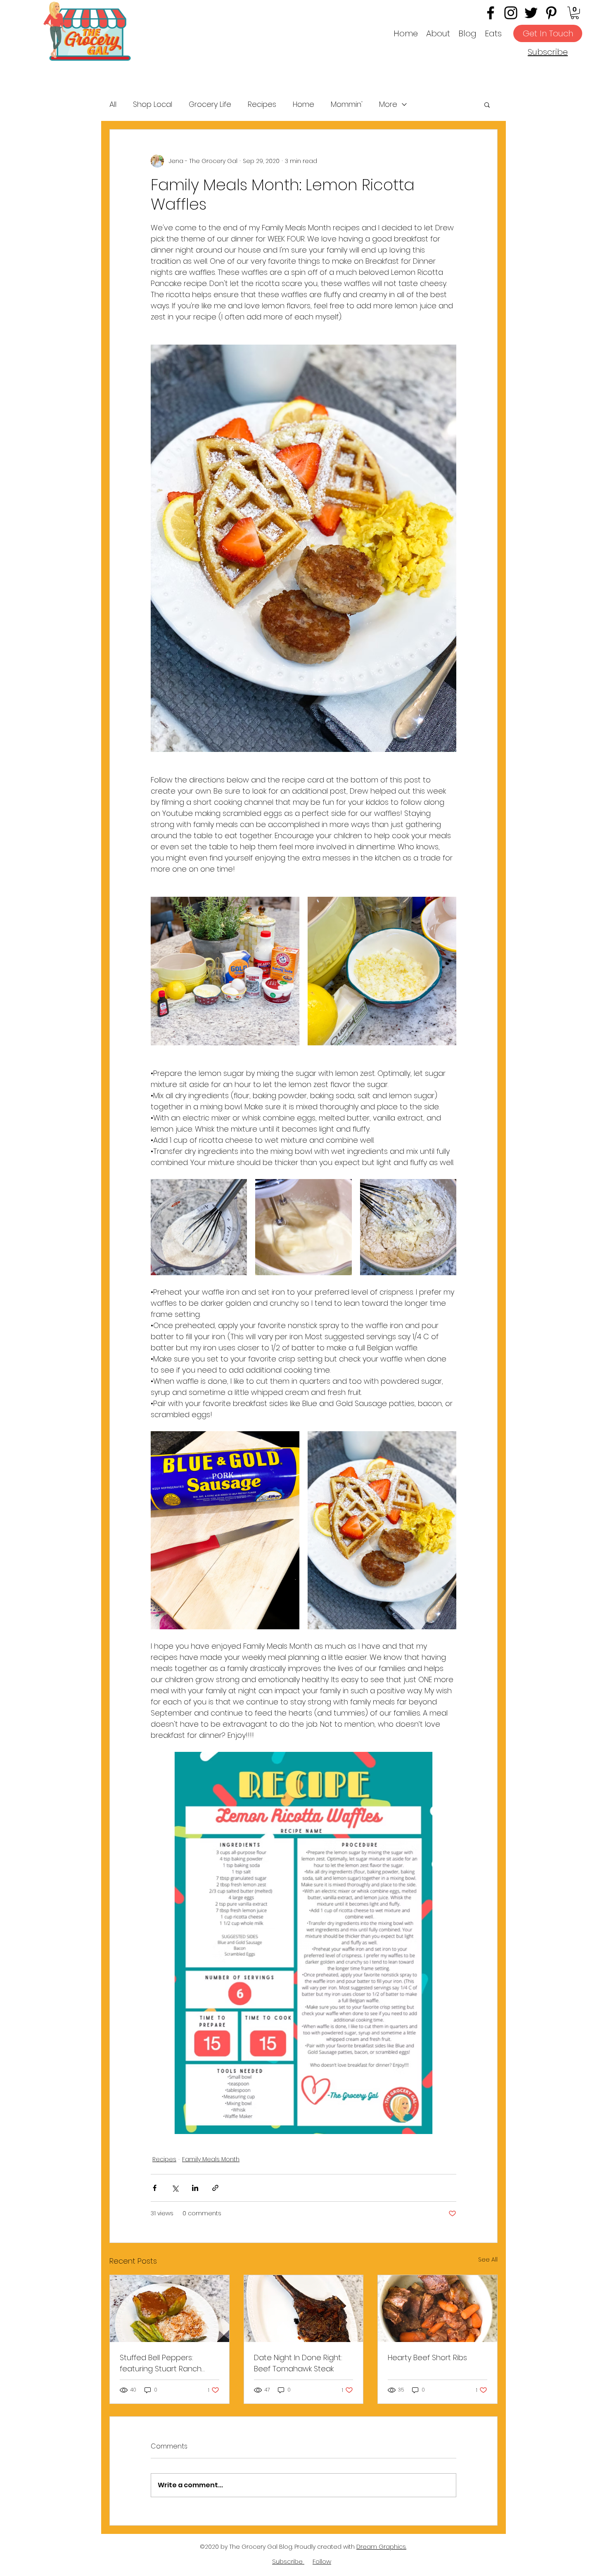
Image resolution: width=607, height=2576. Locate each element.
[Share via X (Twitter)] (175, 2188)
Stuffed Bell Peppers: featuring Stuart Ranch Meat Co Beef (161, 2363)
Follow (322, 2561)
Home (303, 104)
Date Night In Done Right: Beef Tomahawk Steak (298, 2363)
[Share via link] (215, 2188)
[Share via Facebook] (155, 2188)
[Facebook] (491, 13)
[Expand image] (225, 971)
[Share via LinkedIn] (195, 2188)
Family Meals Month (211, 2159)
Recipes (262, 104)
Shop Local (153, 104)
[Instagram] (511, 13)
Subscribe (548, 52)
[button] (575, 13)
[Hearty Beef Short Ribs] (437, 2309)
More (388, 104)
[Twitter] (531, 13)
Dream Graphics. (381, 2547)
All (113, 104)
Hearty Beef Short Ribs (427, 2357)
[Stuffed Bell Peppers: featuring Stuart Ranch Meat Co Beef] (170, 2309)
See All (488, 2259)
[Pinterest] (551, 13)
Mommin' (347, 104)
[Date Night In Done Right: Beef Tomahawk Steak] (304, 2309)
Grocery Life (210, 104)
